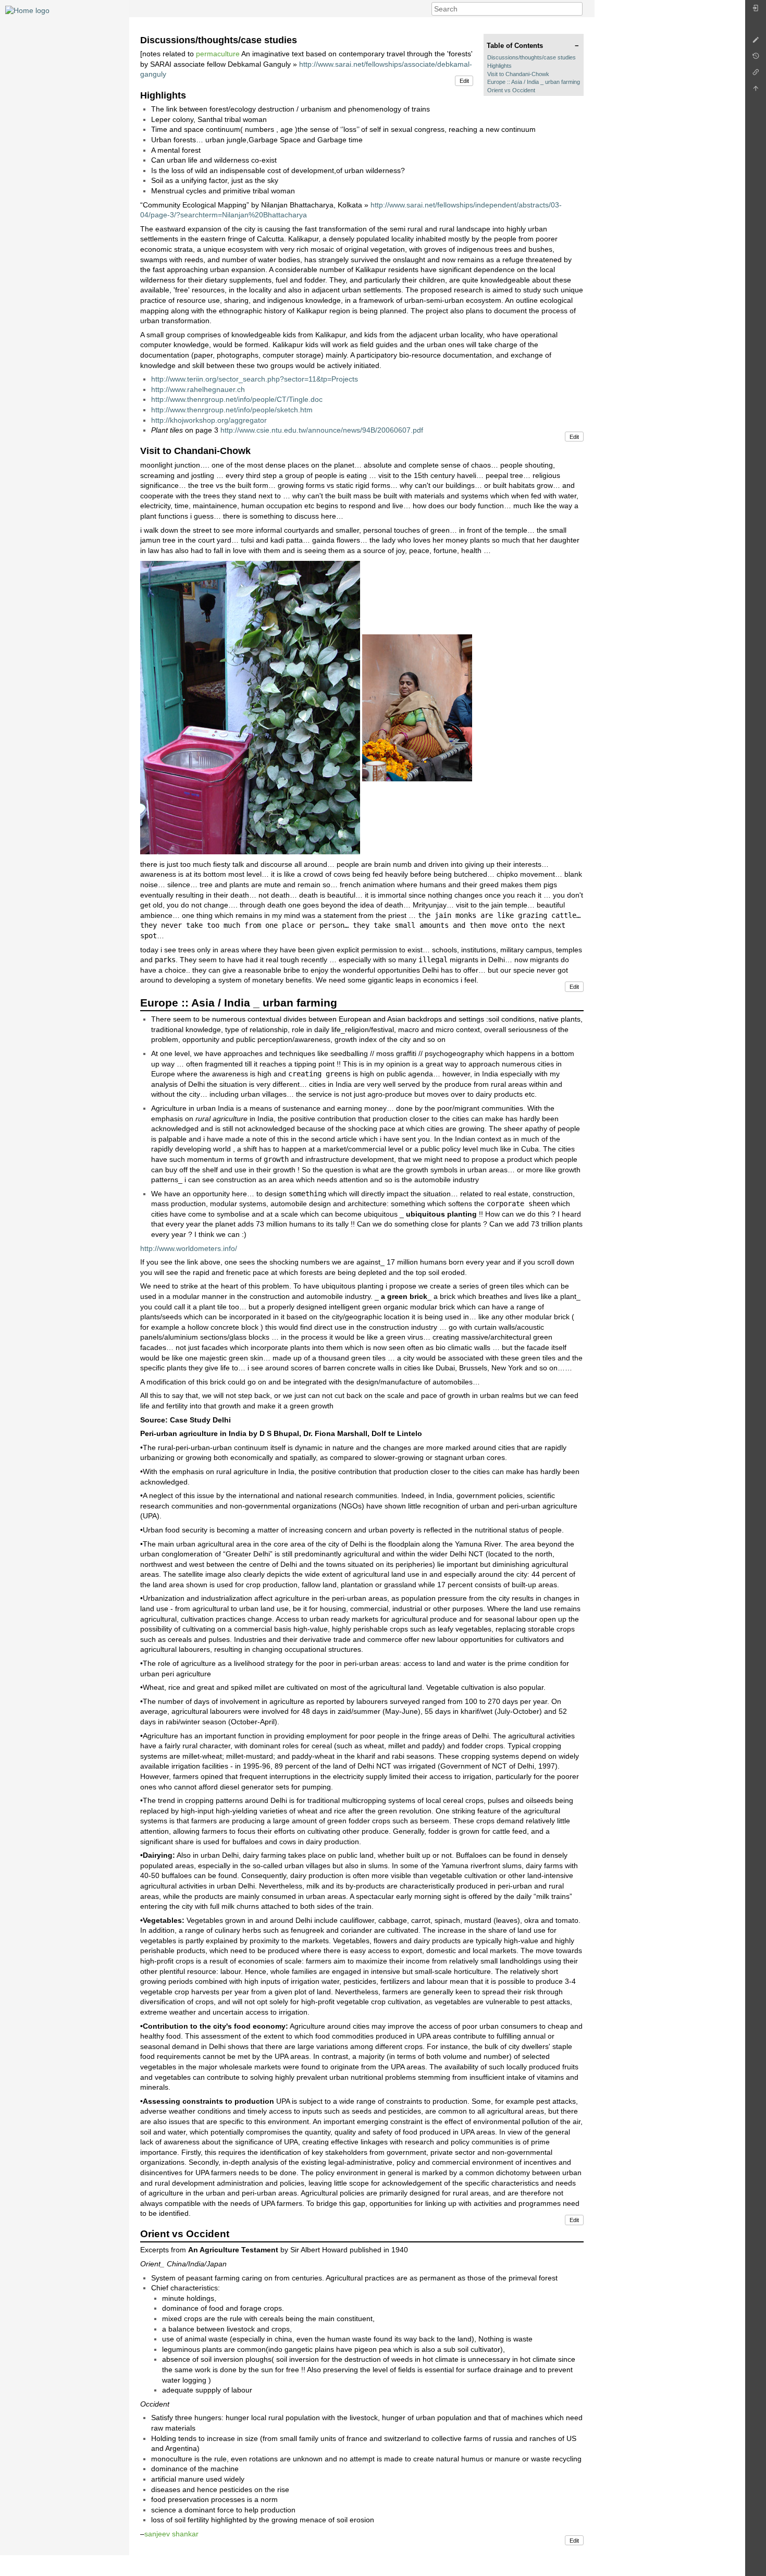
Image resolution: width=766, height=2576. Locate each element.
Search (577, 9)
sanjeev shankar (171, 2534)
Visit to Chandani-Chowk (518, 74)
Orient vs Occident (511, 90)
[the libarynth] (27, 10)
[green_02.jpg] (417, 707)
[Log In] (756, 11)
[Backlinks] (756, 75)
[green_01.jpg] (250, 707)
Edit (464, 81)
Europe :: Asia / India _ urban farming (534, 82)
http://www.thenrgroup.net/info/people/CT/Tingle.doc (237, 399)
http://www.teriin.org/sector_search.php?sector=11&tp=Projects (255, 379)
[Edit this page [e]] (756, 42)
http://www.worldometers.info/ (189, 1248)
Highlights (499, 66)
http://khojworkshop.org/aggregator (209, 420)
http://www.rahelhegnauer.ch (198, 389)
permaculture (218, 54)
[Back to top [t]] (756, 91)
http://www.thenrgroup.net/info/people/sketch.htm (232, 410)
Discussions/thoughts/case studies (532, 57)
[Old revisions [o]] (756, 59)
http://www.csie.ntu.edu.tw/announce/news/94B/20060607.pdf (322, 430)
